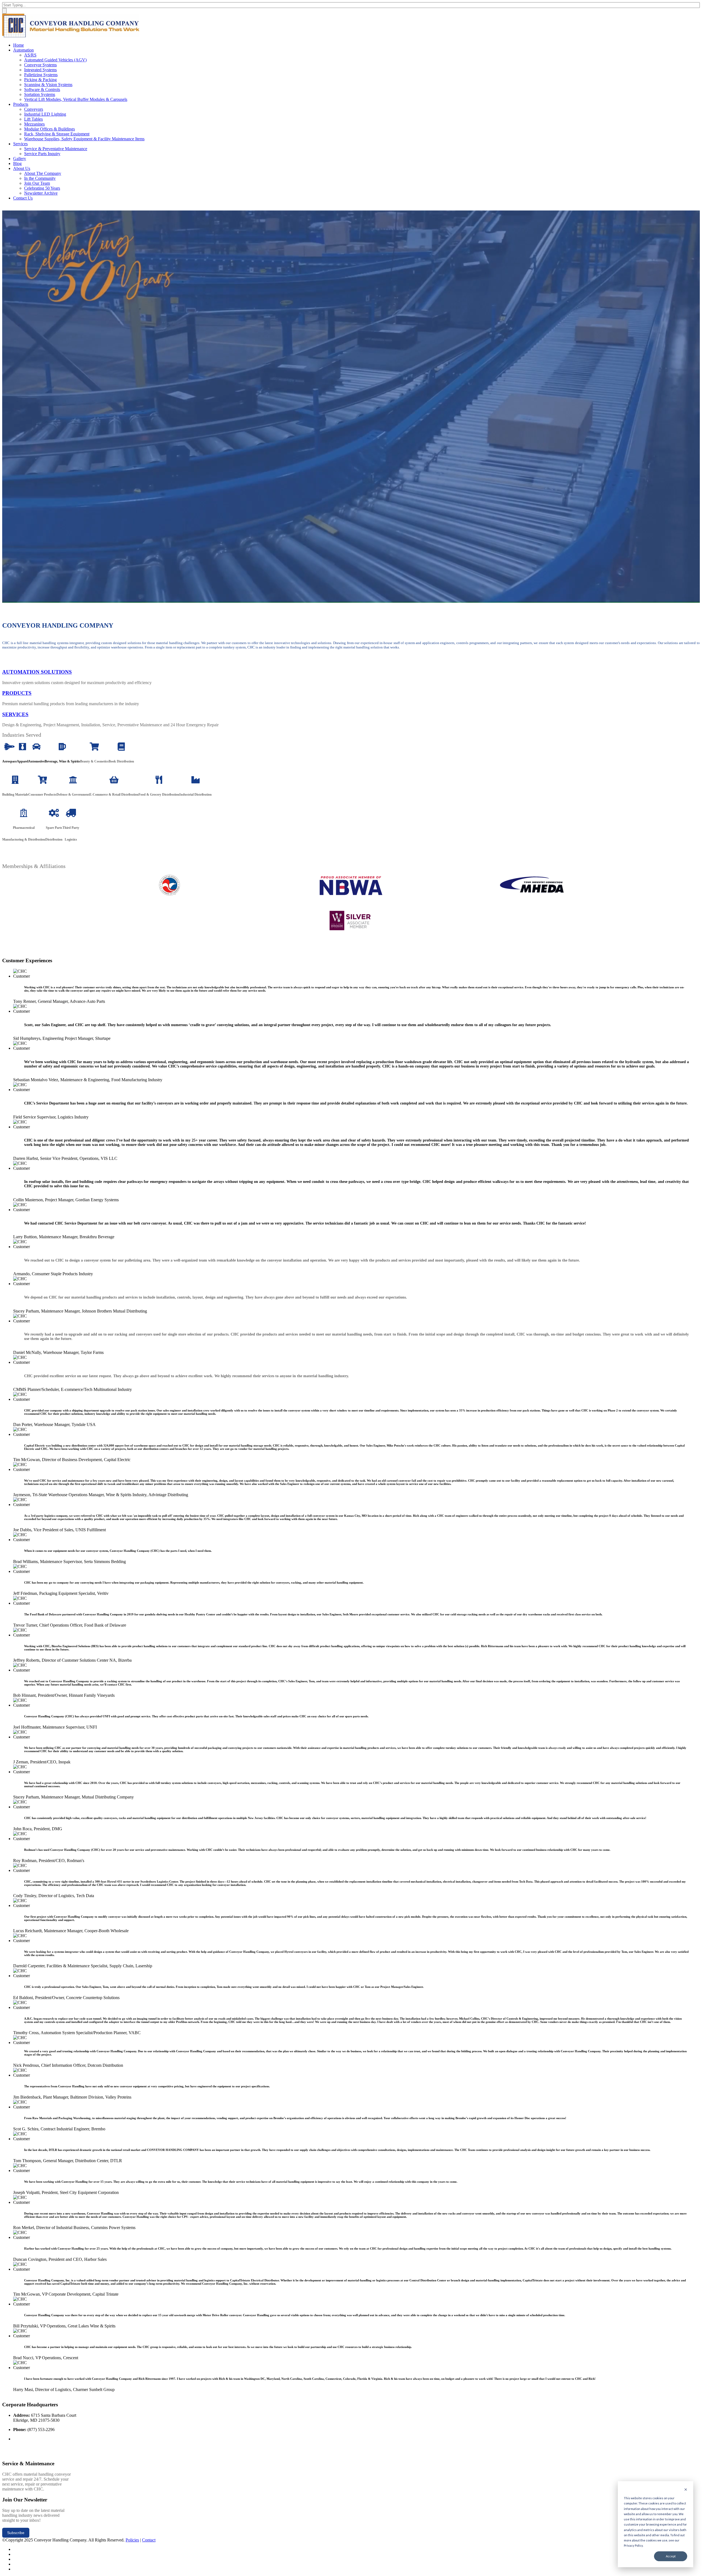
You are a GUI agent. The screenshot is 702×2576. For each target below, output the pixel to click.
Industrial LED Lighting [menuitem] (45, 114)
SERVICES (15, 714)
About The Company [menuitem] (43, 173)
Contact (149, 2540)
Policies (132, 2540)
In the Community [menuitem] (40, 178)
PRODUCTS (17, 693)
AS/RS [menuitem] (30, 55)
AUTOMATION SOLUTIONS (37, 672)
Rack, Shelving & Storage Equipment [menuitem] (57, 134)
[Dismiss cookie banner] (686, 2490)
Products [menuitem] (21, 104)
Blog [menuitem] (17, 163)
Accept (671, 2556)
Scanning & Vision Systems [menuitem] (48, 85)
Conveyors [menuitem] (34, 109)
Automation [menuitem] (23, 50)
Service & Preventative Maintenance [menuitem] (56, 149)
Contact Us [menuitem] (23, 198)
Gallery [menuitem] (20, 159)
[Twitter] (15, 2549)
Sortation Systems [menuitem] (40, 94)
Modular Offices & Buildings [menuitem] (49, 129)
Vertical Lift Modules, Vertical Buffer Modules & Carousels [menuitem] (76, 99)
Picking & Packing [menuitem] (40, 80)
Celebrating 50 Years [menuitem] (42, 188)
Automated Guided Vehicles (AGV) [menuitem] (55, 60)
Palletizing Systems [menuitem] (41, 75)
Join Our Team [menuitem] (37, 183)
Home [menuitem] (19, 45)
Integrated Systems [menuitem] (40, 70)
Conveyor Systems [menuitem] (40, 65)
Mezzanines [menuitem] (34, 124)
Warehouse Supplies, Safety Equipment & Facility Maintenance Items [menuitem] (84, 139)
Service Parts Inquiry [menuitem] (42, 154)
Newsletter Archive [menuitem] (41, 193)
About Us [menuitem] (22, 168)
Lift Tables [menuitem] (33, 119)
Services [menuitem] (20, 144)
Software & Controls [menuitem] (42, 89)
